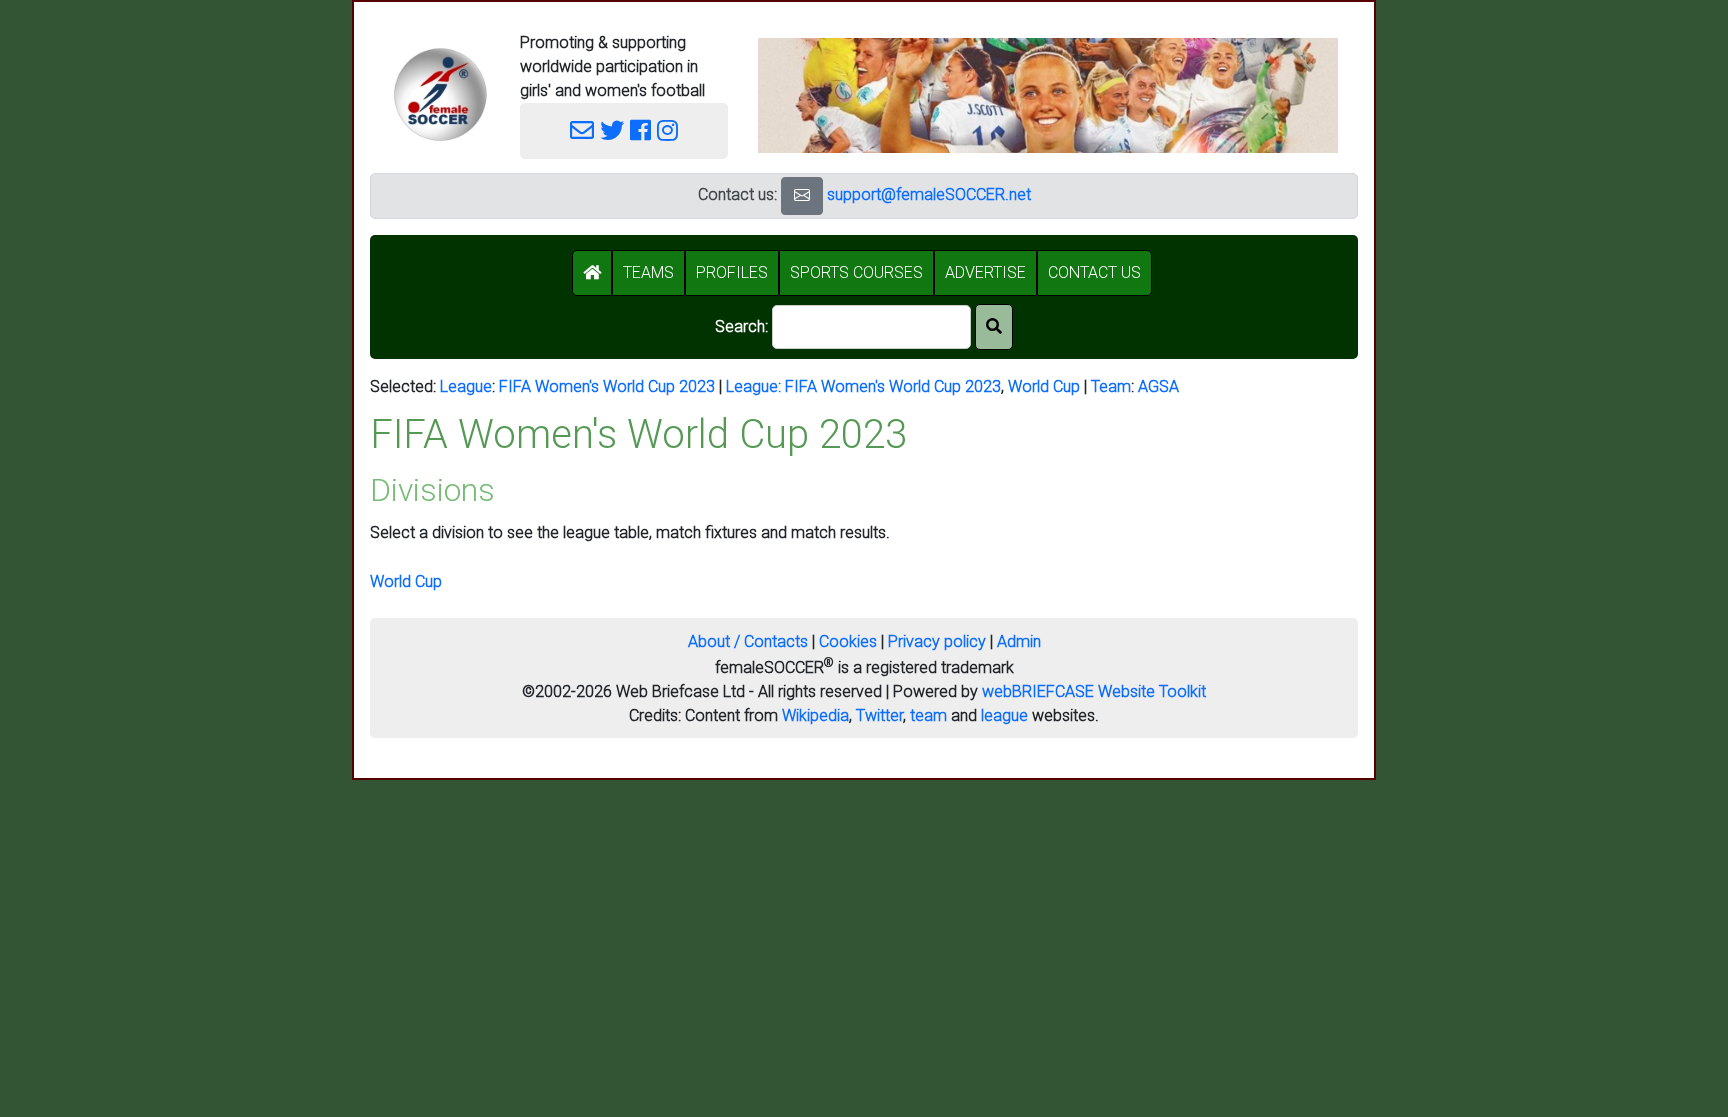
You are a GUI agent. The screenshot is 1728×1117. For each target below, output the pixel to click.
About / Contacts (748, 641)
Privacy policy (937, 641)
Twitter (879, 715)
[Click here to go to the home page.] (440, 94)
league (1004, 715)
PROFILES (732, 272)
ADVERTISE (985, 272)
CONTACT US (1094, 272)
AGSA (1158, 386)
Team (1111, 386)
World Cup (1044, 386)
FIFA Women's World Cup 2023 (607, 386)
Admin (1019, 641)
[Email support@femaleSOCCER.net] (582, 131)
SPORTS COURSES (856, 272)
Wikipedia (815, 715)
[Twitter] (612, 131)
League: (755, 386)
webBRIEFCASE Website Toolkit (1094, 691)
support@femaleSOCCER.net (929, 194)
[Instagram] (667, 131)
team (928, 715)
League (466, 386)
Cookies (848, 641)
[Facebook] (640, 131)
